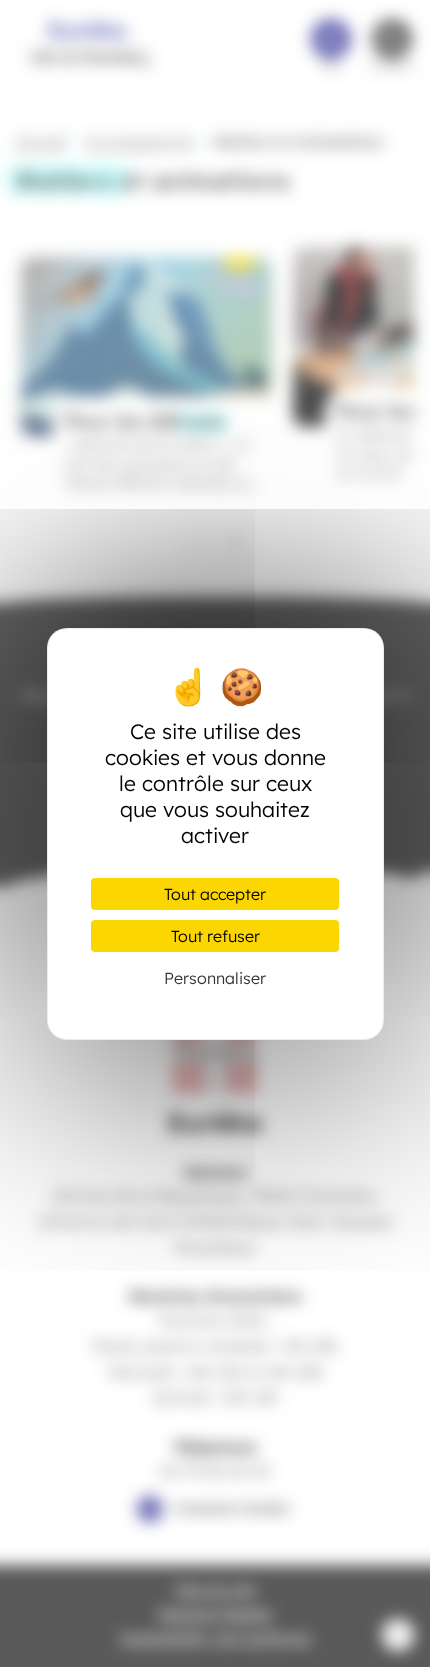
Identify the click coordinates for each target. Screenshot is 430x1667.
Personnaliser (215, 978)
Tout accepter (215, 894)
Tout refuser (215, 936)
